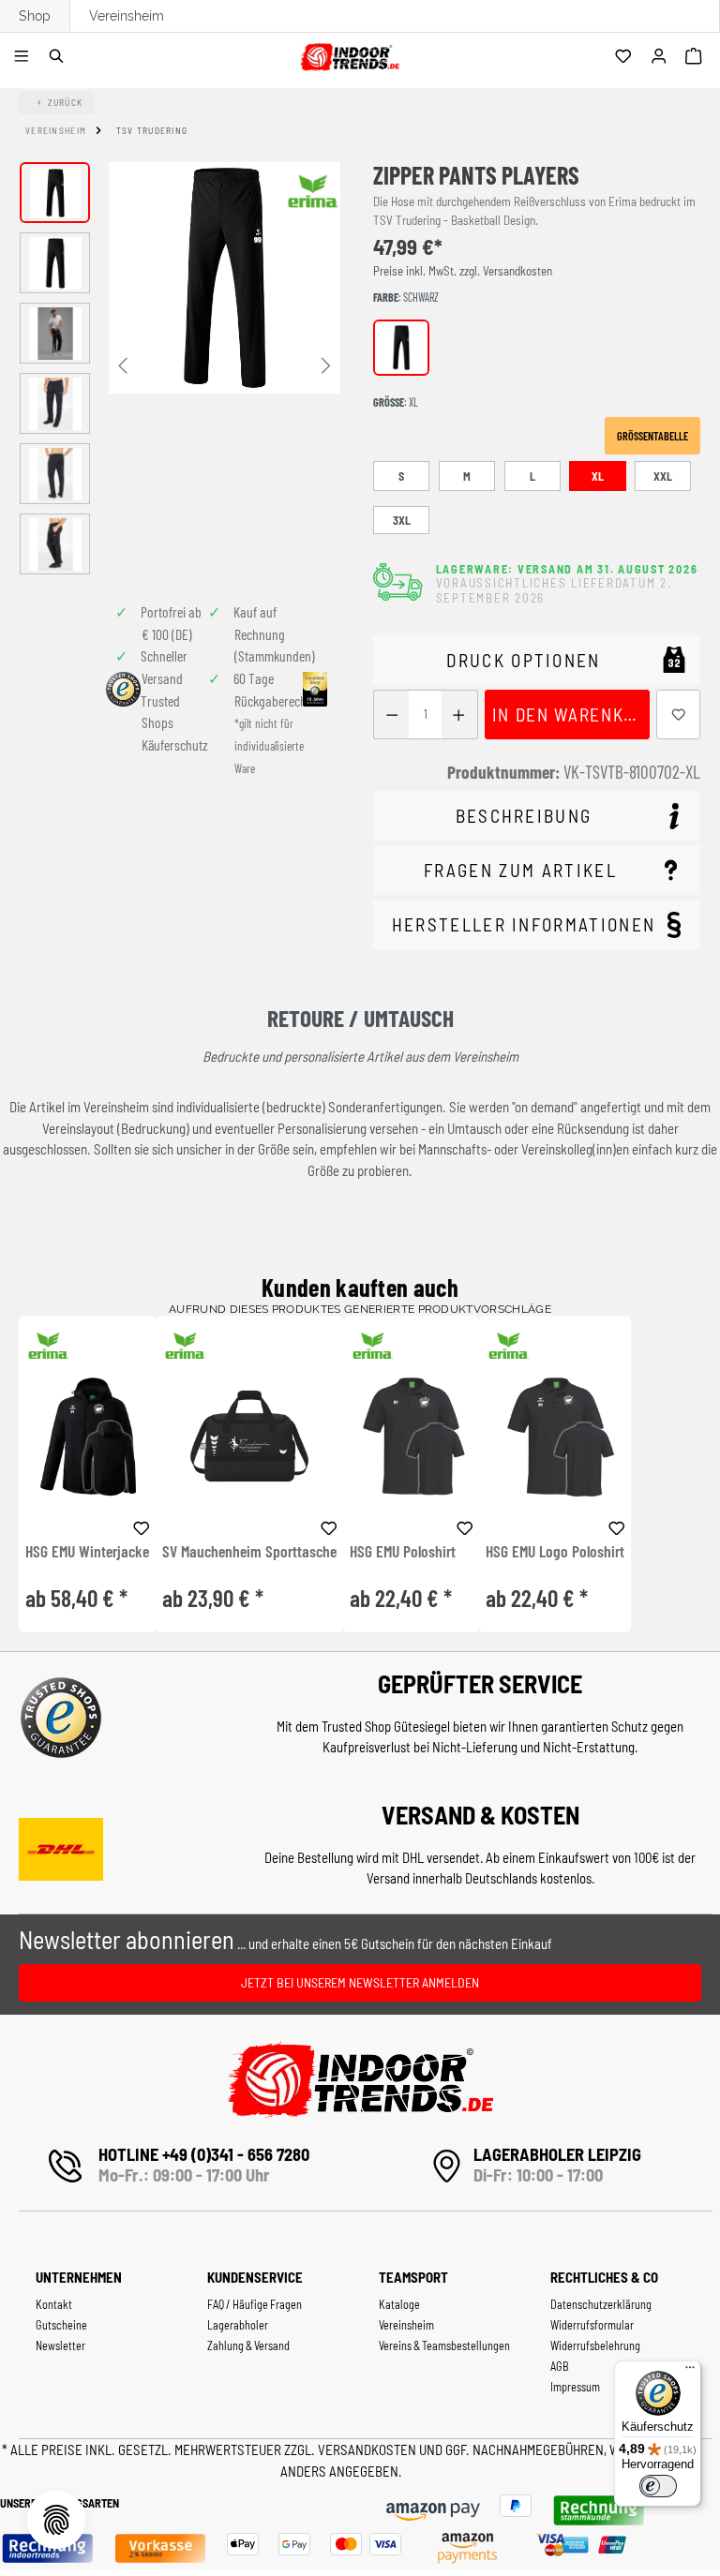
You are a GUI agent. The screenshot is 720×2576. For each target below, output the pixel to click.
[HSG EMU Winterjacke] (87, 1436)
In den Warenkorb (571, 715)
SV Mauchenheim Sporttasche (249, 1552)
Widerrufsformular (592, 2325)
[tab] (537, 816)
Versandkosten (368, 2449)
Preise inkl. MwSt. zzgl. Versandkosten (463, 271)
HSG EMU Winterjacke (87, 1552)
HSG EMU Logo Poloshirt (555, 1552)
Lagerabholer (238, 2325)
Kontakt (54, 2304)
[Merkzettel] (626, 57)
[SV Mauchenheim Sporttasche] (249, 1436)
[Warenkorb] (696, 57)
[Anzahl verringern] (391, 715)
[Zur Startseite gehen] (349, 54)
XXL (663, 476)
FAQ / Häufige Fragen (255, 2304)
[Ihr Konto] (661, 57)
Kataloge (399, 2304)
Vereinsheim (127, 16)
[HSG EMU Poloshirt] (411, 1436)
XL (598, 476)
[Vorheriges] (123, 364)
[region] (180, 368)
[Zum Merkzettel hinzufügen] (679, 715)
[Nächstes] (326, 364)
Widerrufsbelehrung (595, 2345)
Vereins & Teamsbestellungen (444, 2345)
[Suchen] (60, 57)
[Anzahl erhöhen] (459, 715)
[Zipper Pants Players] (225, 278)
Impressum (575, 2387)
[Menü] (24, 57)
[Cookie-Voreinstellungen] (56, 2520)
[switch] (658, 2486)
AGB (560, 2366)
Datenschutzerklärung (601, 2304)
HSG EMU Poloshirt (403, 1552)
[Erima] (313, 191)
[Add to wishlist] (142, 1526)
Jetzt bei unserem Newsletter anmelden (360, 1982)
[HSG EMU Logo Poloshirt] (555, 1436)
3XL (402, 520)
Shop (35, 16)
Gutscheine (61, 2325)
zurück (66, 102)
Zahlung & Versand (248, 2345)
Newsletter (60, 2345)
